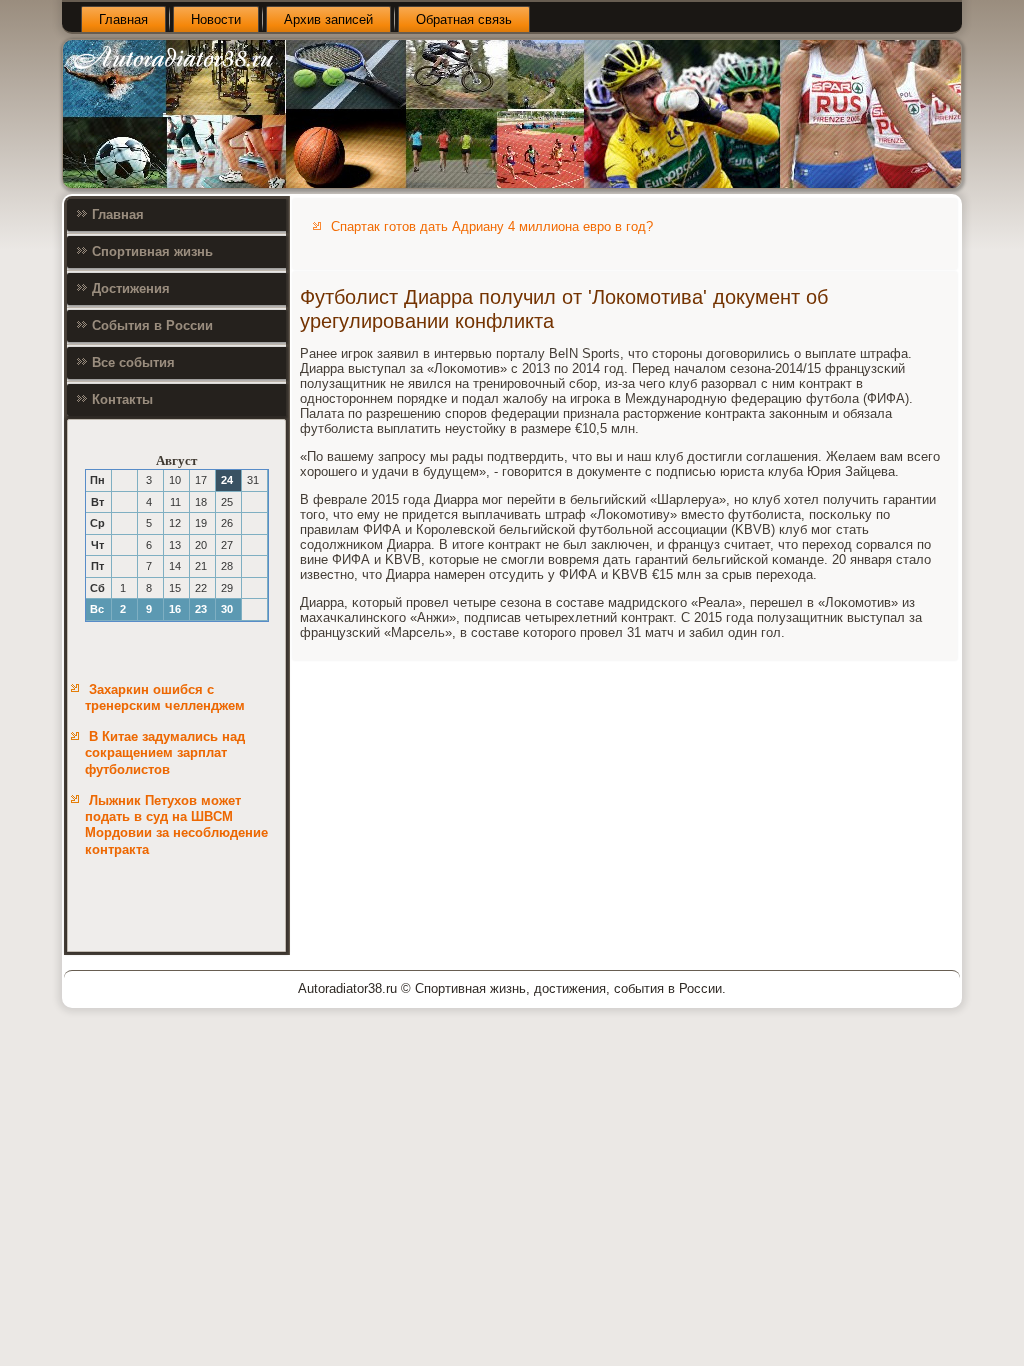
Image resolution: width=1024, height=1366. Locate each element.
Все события (133, 362)
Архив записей (328, 19)
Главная (123, 19)
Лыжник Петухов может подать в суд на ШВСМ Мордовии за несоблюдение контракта (176, 825)
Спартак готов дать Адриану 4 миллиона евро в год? (492, 226)
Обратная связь (464, 19)
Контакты (122, 399)
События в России (152, 325)
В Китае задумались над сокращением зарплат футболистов (165, 753)
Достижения (131, 288)
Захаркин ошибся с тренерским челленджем (165, 697)
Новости (216, 19)
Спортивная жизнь (152, 251)
